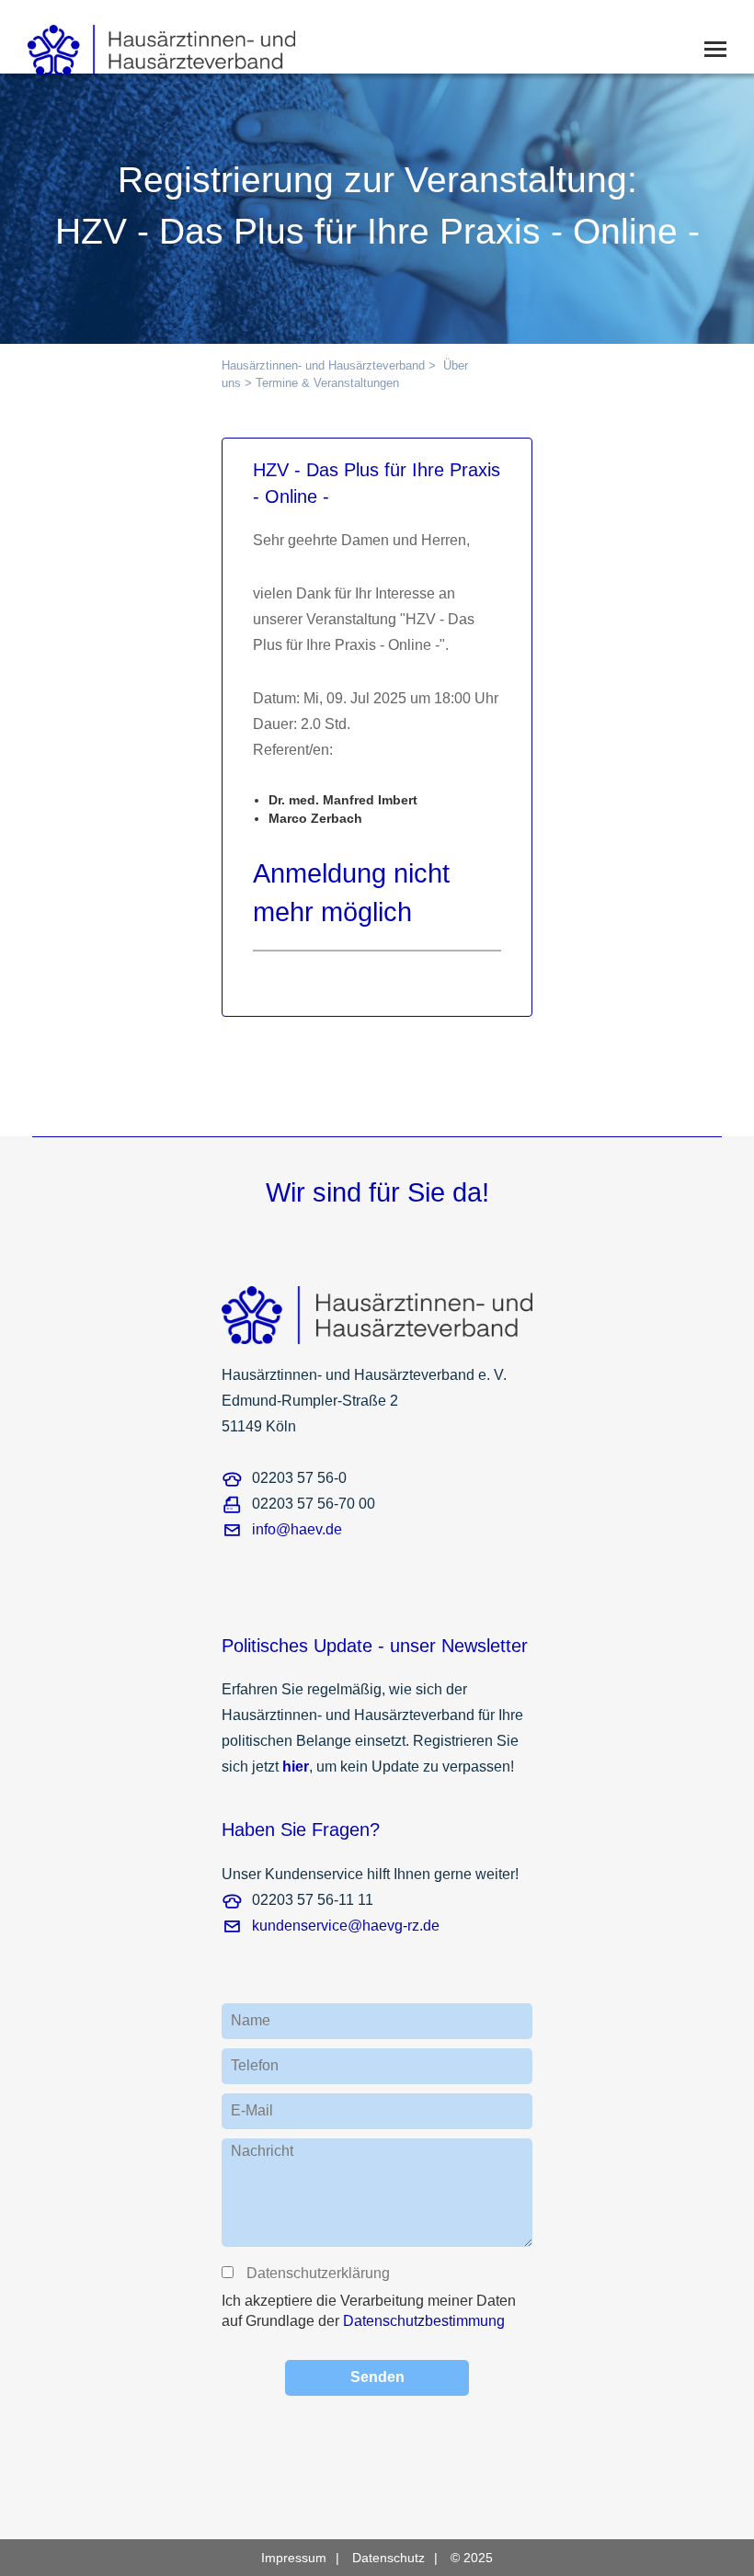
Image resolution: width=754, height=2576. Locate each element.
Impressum (294, 2558)
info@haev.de (297, 1529)
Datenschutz (388, 2558)
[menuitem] (305, 2558)
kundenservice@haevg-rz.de (346, 1926)
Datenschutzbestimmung (424, 2321)
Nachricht (262, 2151)
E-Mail (252, 2110)
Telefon (255, 2065)
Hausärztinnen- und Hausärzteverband (323, 365)
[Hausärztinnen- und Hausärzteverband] (148, 45)
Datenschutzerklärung (317, 2273)
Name (251, 2020)
